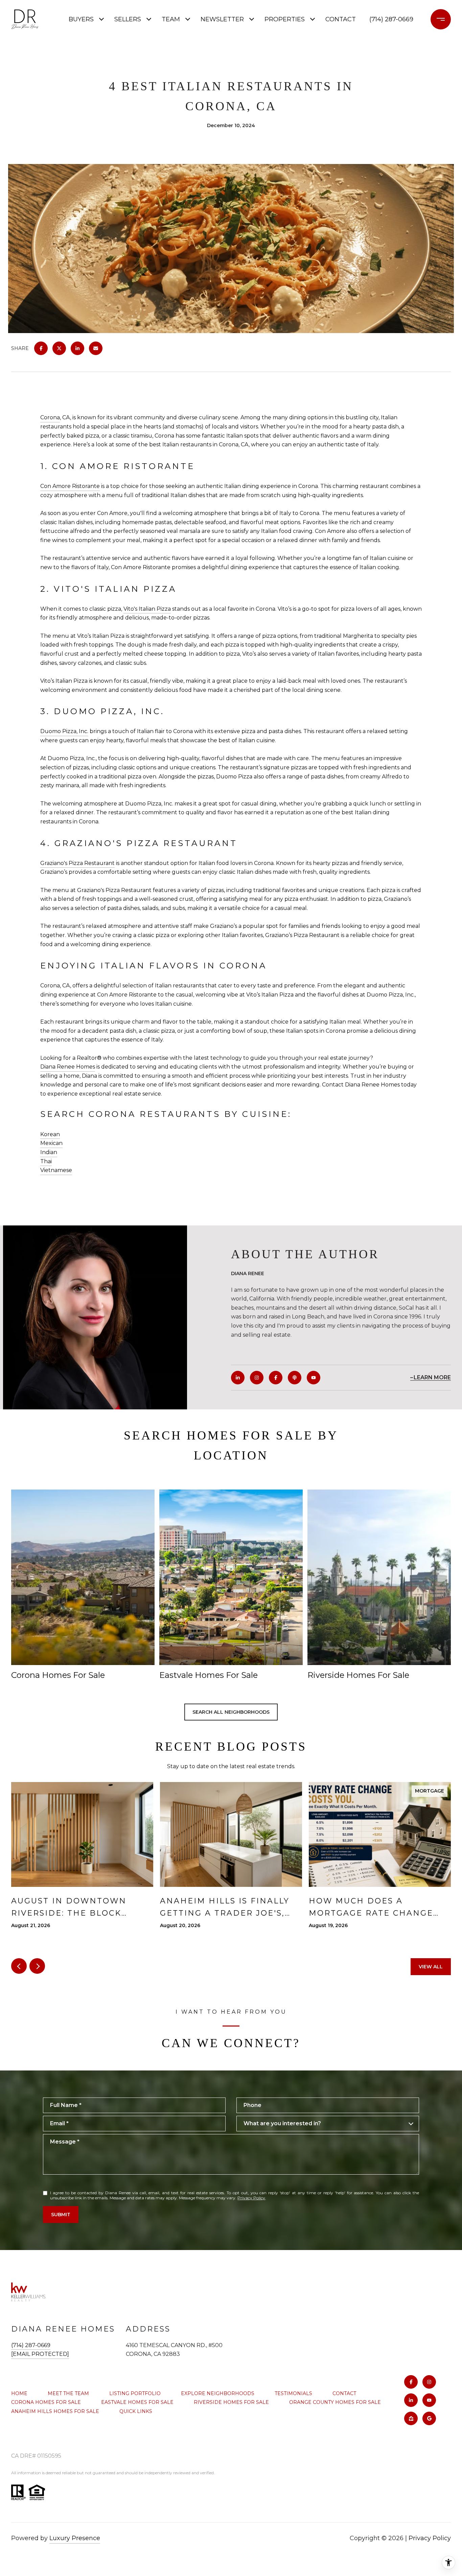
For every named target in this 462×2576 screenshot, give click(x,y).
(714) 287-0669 (391, 19)
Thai (46, 1161)
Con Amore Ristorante (70, 486)
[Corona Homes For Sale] (83, 1577)
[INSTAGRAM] (257, 1378)
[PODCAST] (295, 1378)
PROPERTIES (285, 19)
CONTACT (344, 2393)
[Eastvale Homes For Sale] (231, 1577)
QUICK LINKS (136, 2411)
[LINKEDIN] (238, 1378)
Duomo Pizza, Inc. (64, 731)
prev (19, 1966)
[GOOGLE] (429, 2418)
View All (431, 1967)
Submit (61, 2215)
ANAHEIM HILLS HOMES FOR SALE (55, 2411)
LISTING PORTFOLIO (135, 2393)
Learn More (432, 1377)
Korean (50, 1134)
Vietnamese (56, 1170)
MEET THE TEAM (68, 2393)
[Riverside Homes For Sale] (379, 1577)
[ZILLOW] (411, 2418)
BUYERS (81, 19)
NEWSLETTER (222, 19)
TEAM (171, 19)
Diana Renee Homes (68, 1067)
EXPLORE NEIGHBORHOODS (218, 2393)
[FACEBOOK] (276, 1378)
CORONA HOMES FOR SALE (46, 2402)
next (37, 1966)
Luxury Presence (75, 2538)
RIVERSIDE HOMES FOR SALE (231, 2402)
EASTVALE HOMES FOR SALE (137, 2402)
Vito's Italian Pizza (147, 609)
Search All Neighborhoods (231, 1712)
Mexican (51, 1143)
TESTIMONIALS (293, 2393)
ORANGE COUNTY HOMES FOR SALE (335, 2402)
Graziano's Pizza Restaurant (77, 863)
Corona (50, 417)
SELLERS (128, 19)
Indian (49, 1152)
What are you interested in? (282, 2123)
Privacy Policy (251, 2198)
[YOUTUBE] (314, 1378)
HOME (19, 2393)
